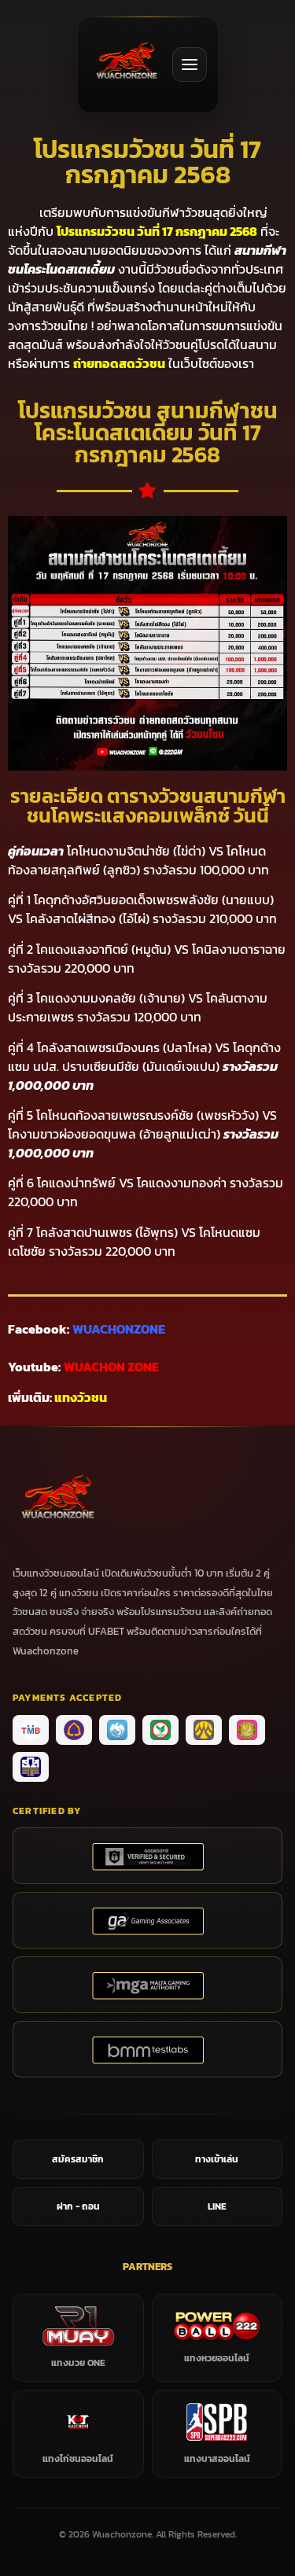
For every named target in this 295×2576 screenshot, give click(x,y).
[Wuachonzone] (127, 64)
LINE (217, 2206)
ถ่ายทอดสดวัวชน (119, 363)
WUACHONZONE (119, 1329)
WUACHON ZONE (111, 1367)
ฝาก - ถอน (78, 2206)
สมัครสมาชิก (78, 2159)
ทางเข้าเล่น (217, 2159)
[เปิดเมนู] (190, 64)
